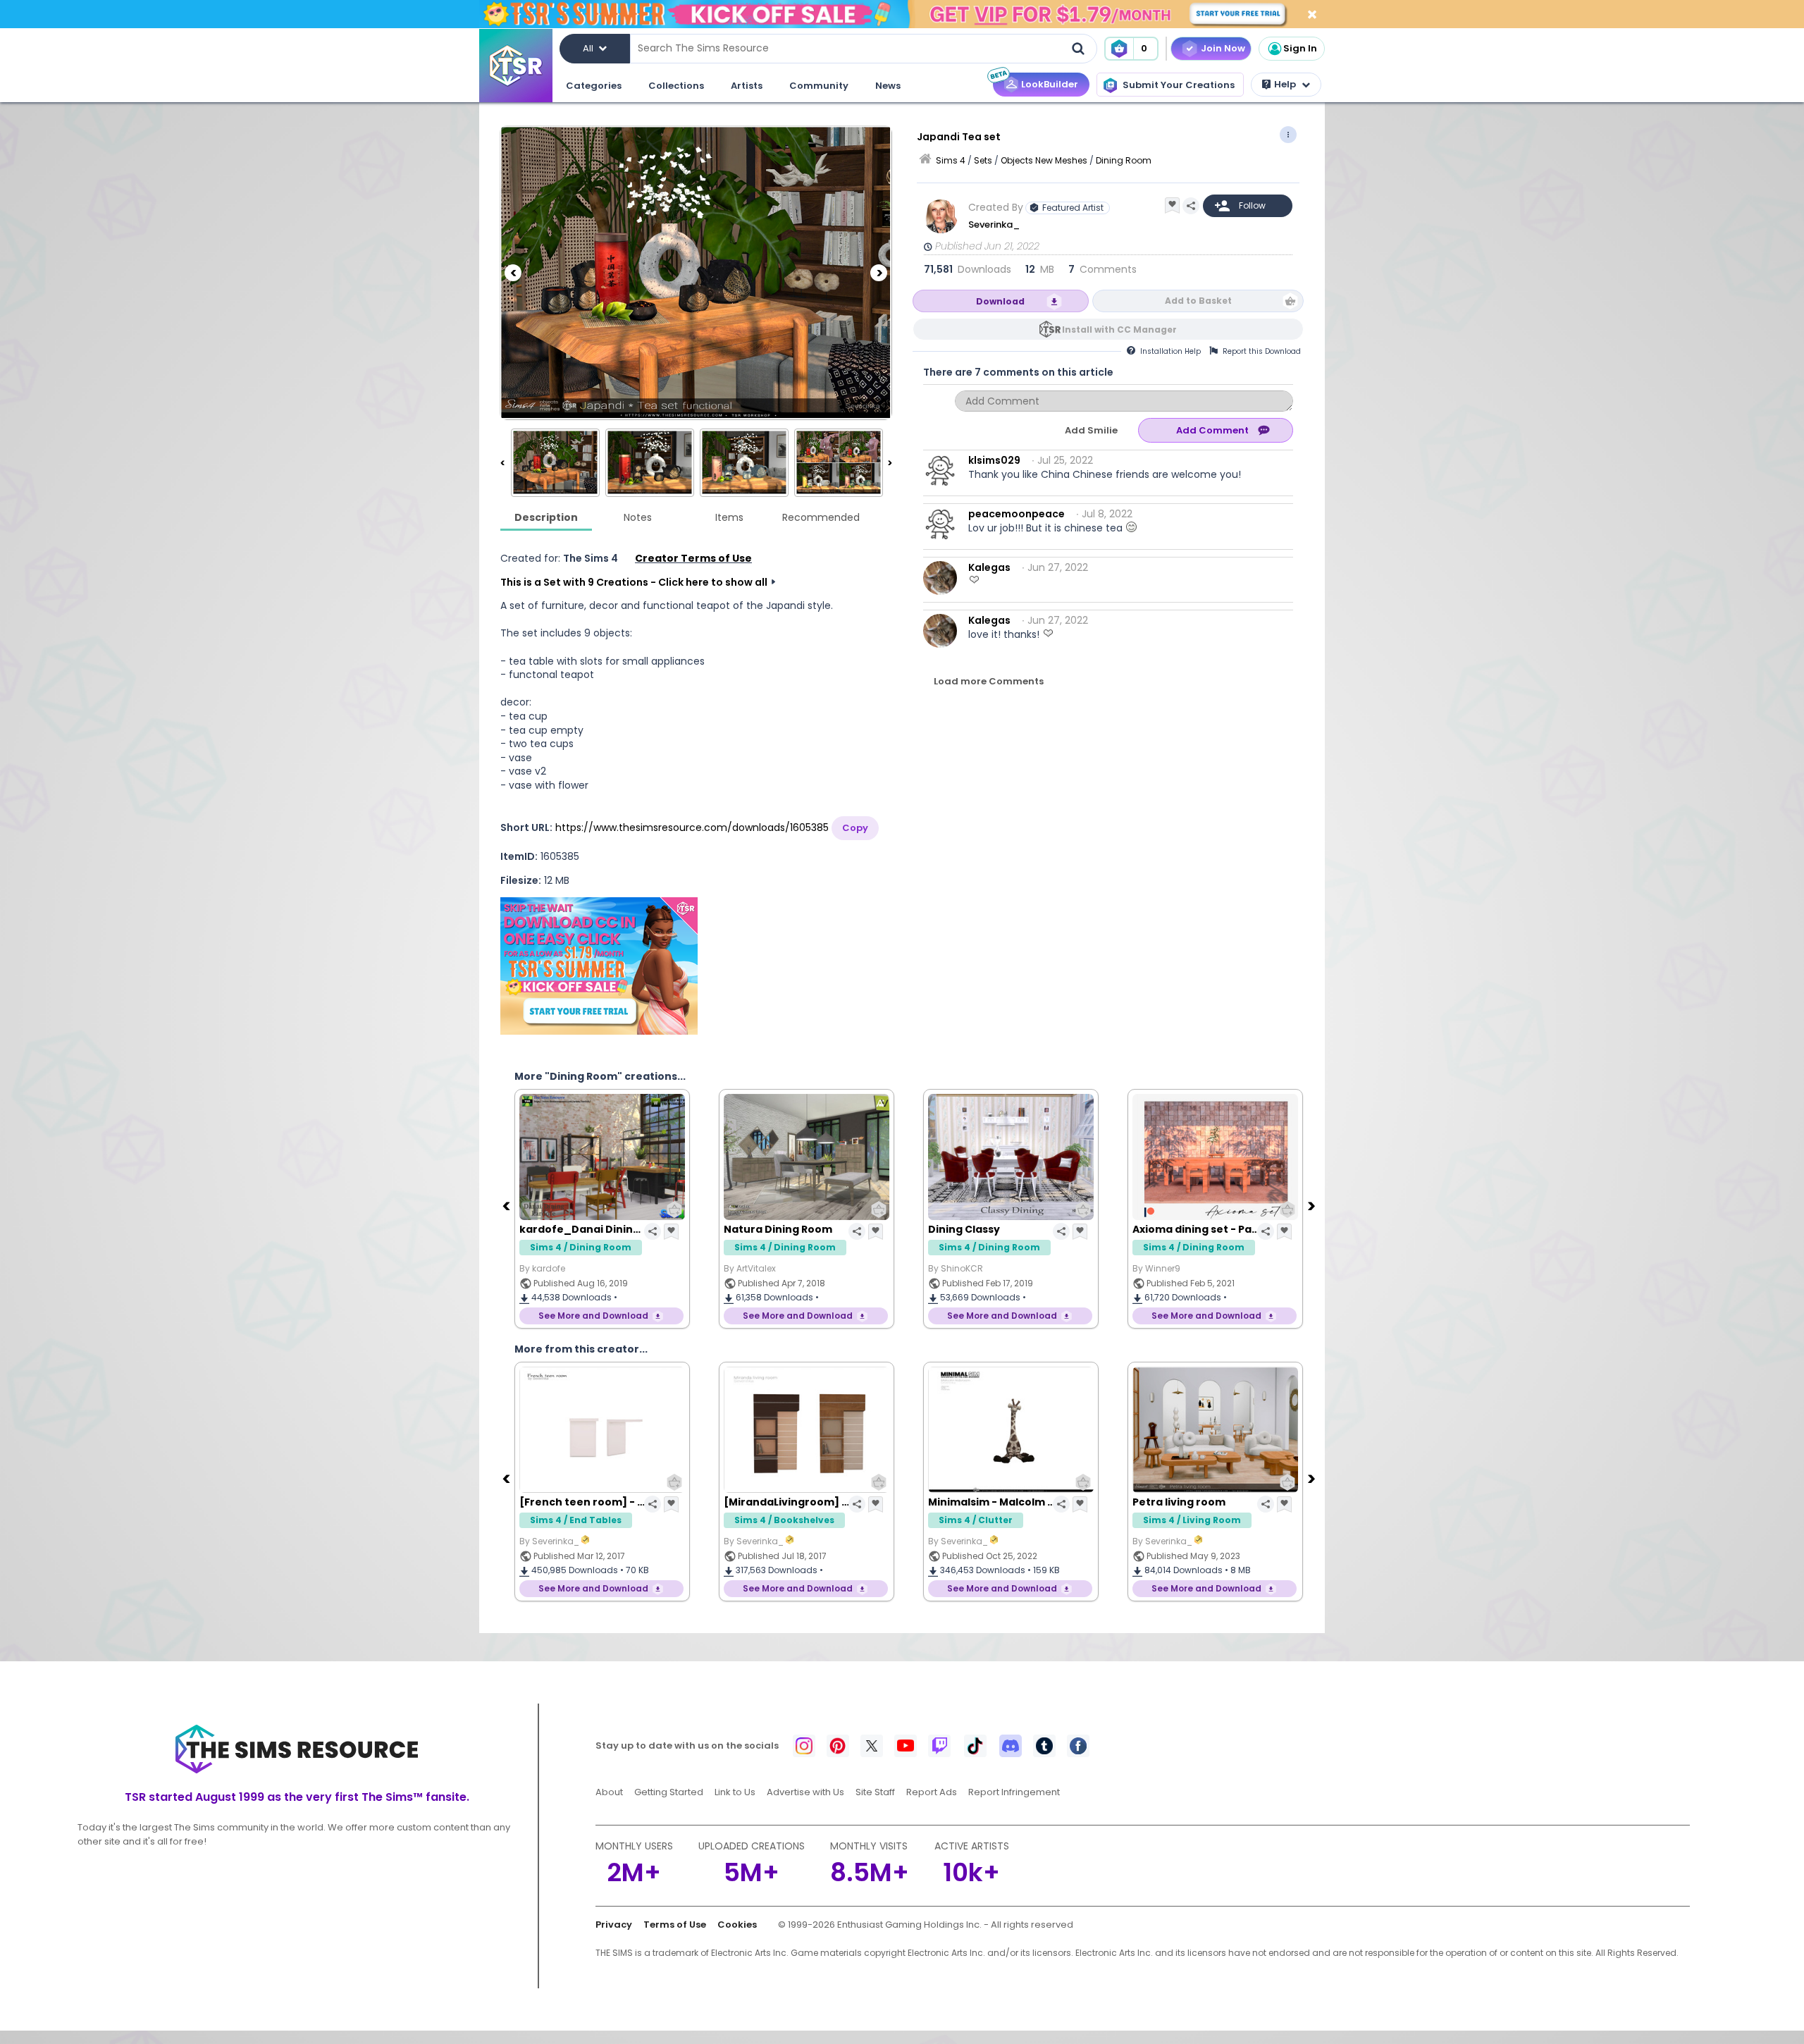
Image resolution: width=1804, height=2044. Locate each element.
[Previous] (513, 273)
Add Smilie (1091, 430)
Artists (747, 86)
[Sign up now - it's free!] (599, 966)
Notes (638, 517)
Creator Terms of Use (693, 558)
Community (819, 86)
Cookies (737, 1925)
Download (1000, 301)
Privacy (614, 1925)
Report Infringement (1014, 1792)
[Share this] (1191, 206)
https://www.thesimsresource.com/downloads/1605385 (692, 827)
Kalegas (989, 567)
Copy (855, 828)
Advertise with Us (805, 1792)
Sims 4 (951, 160)
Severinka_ (995, 224)
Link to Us (735, 1792)
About (609, 1792)
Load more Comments (989, 681)
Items (729, 517)
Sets (983, 160)
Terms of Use (675, 1925)
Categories (594, 86)
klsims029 (994, 460)
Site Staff (875, 1792)
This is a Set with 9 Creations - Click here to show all (634, 582)
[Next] (879, 273)
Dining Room (1124, 160)
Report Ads (932, 1792)
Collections (676, 86)
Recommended (821, 517)
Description (546, 517)
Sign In (1300, 48)
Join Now (1223, 48)
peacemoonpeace (1017, 514)
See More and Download (593, 1316)
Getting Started (669, 1792)
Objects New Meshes (1044, 160)
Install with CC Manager (1119, 330)
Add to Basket (1198, 301)
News (888, 86)
